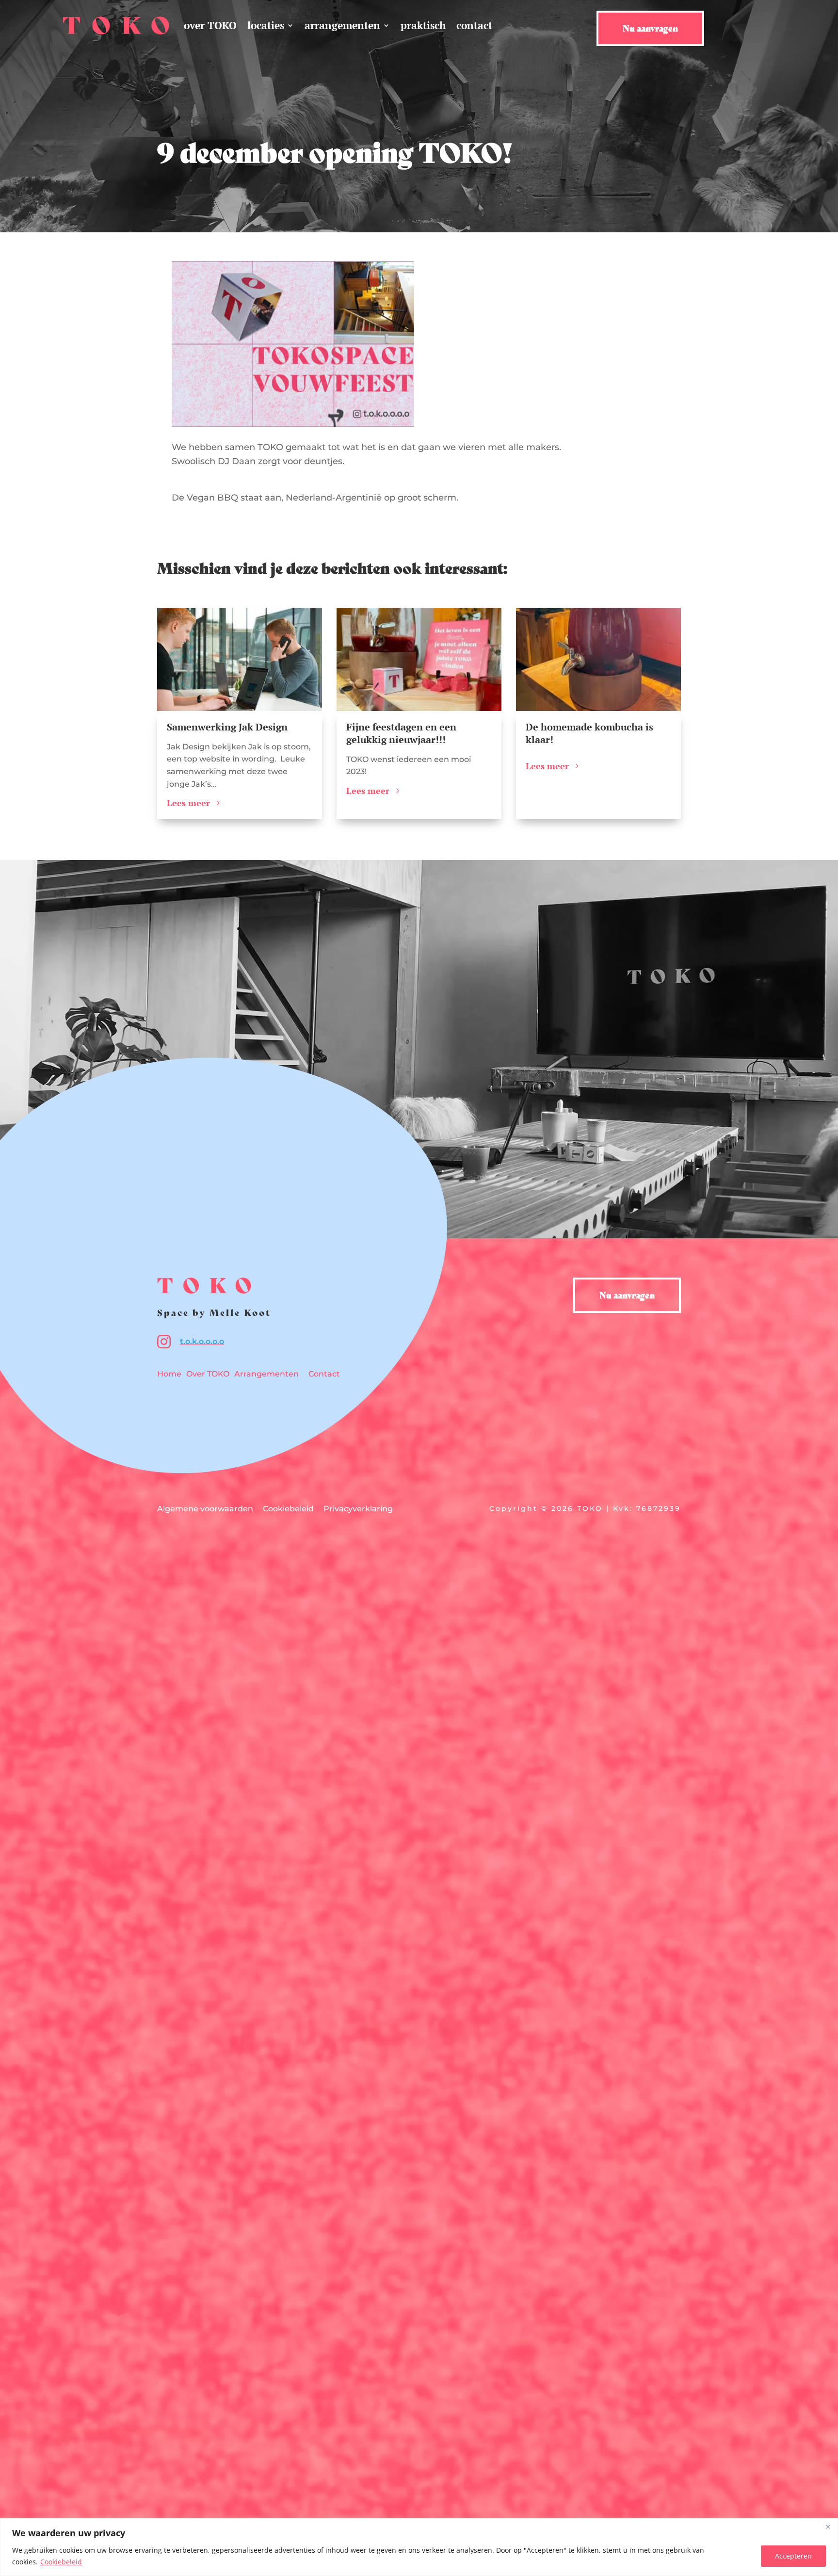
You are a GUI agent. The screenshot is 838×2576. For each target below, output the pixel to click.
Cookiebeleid (61, 2562)
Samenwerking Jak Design (227, 727)
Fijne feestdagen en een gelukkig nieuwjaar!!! (401, 733)
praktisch (423, 25)
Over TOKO (208, 1374)
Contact (324, 1374)
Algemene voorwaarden (205, 1509)
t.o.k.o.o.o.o (202, 1341)
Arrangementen (266, 1374)
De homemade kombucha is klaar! (589, 733)
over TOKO (210, 25)
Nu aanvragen (650, 28)
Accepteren (793, 2556)
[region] (419, 2547)
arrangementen (342, 25)
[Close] (828, 2527)
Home (169, 1374)
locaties (266, 25)
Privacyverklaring (358, 1509)
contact (474, 25)
